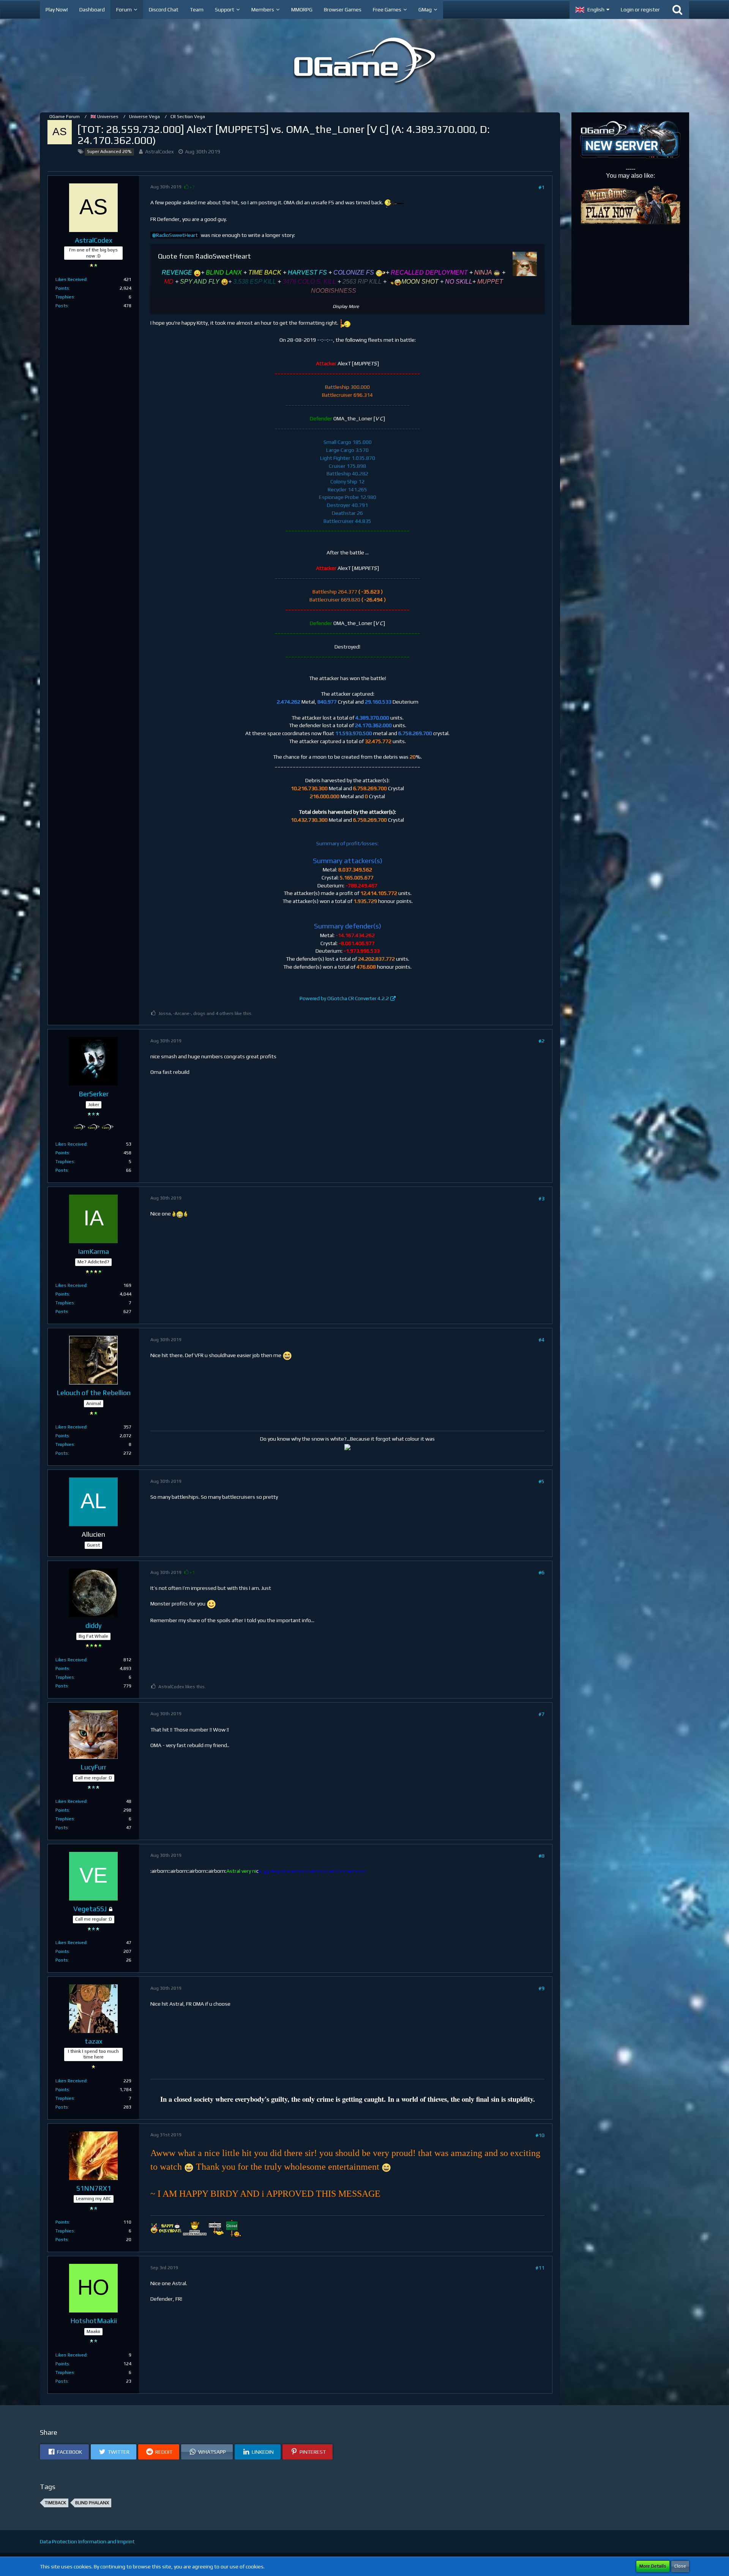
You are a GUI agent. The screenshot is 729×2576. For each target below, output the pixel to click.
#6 (541, 1572)
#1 (541, 187)
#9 (541, 1988)
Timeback (55, 2503)
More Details (653, 2566)
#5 (541, 1481)
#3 (541, 1198)
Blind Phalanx (92, 2503)
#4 (541, 1340)
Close (680, 2566)
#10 (540, 2135)
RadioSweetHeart (177, 235)
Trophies (65, 297)
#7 (541, 1714)
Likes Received (71, 279)
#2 (541, 1041)
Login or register (640, 9)
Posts (62, 306)
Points (62, 288)
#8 (541, 1856)
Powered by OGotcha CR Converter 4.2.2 (344, 998)
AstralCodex (159, 152)
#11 (540, 2268)
